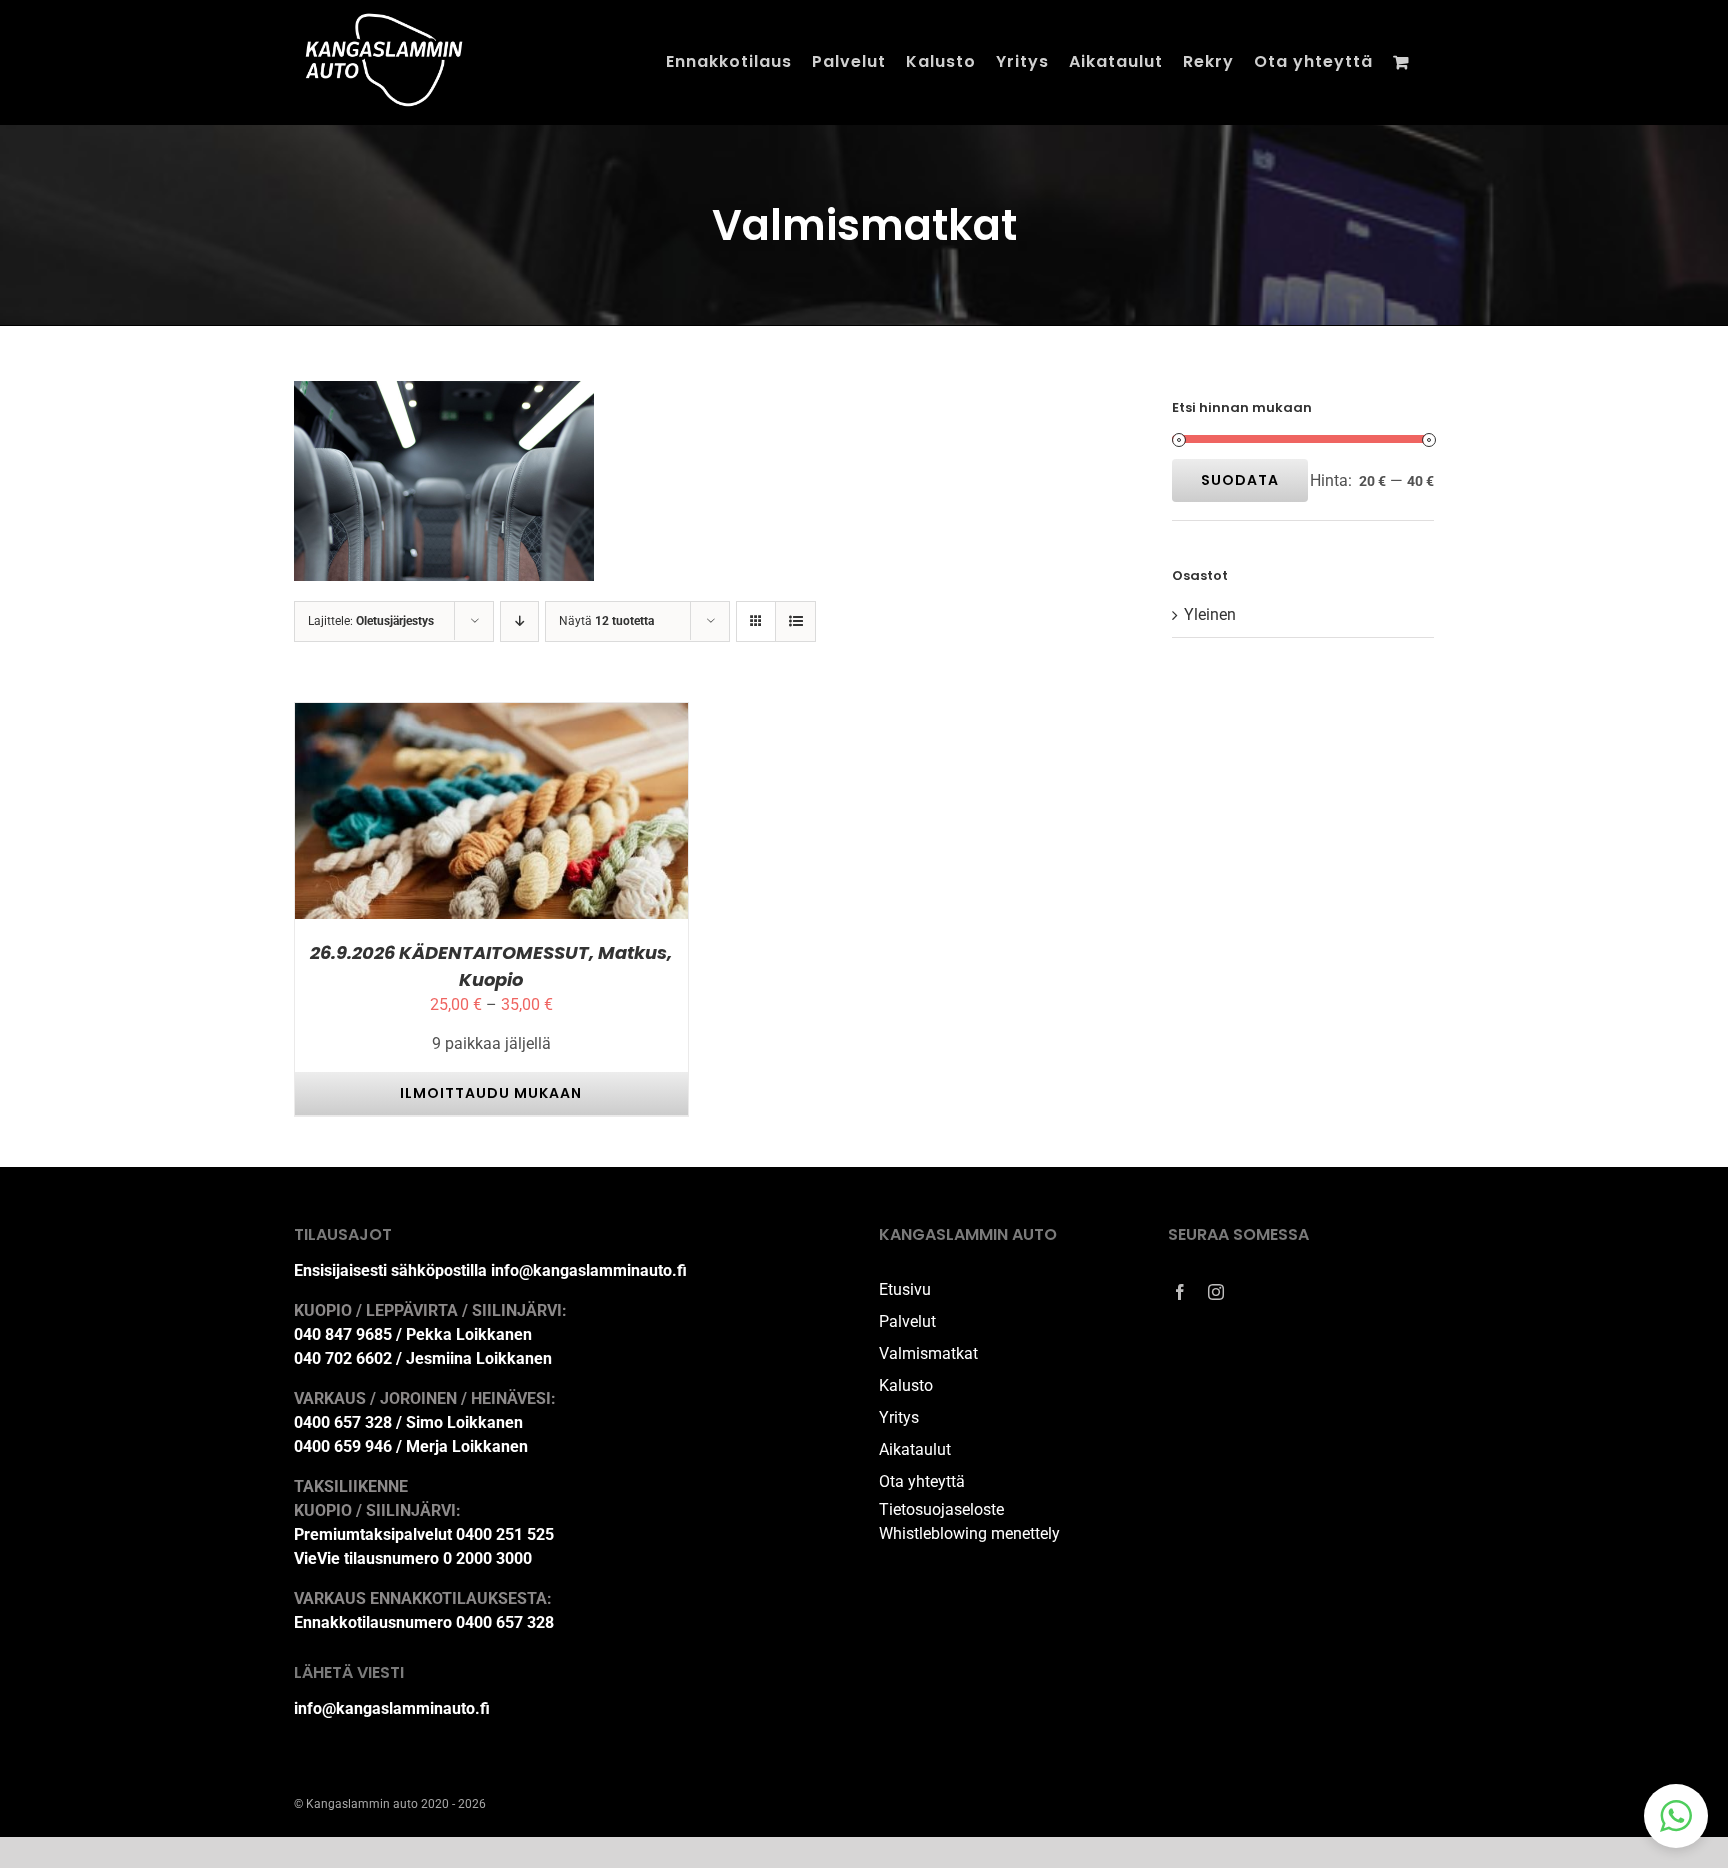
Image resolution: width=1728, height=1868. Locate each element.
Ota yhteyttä (922, 1481)
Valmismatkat (928, 1353)
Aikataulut (915, 1449)
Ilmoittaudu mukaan (438, 815)
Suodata (1240, 480)
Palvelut (907, 1321)
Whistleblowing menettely (969, 1533)
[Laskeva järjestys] (519, 621)
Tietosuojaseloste (941, 1509)
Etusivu (905, 1289)
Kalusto (906, 1385)
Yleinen (1210, 614)
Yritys (899, 1417)
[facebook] (1180, 1292)
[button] (1676, 1816)
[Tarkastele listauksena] (795, 621)
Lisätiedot (581, 815)
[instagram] (1216, 1292)
